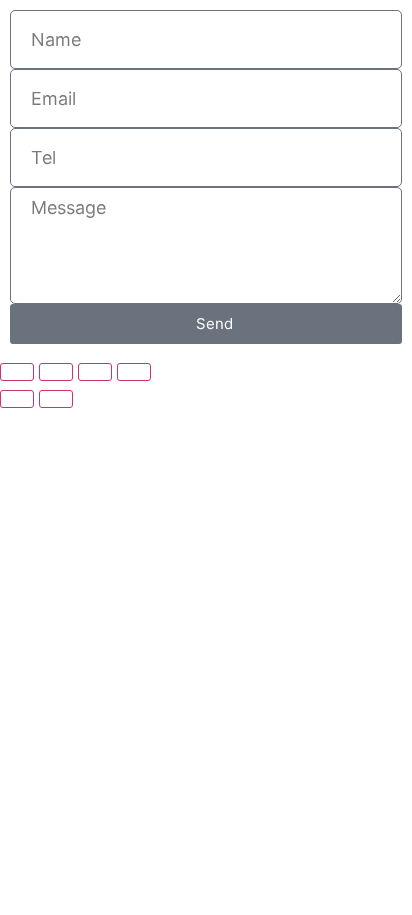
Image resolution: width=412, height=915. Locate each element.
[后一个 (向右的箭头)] (56, 399)
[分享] (95, 372)
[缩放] (17, 372)
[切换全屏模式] (56, 372)
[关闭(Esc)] (134, 372)
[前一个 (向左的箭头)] (17, 399)
